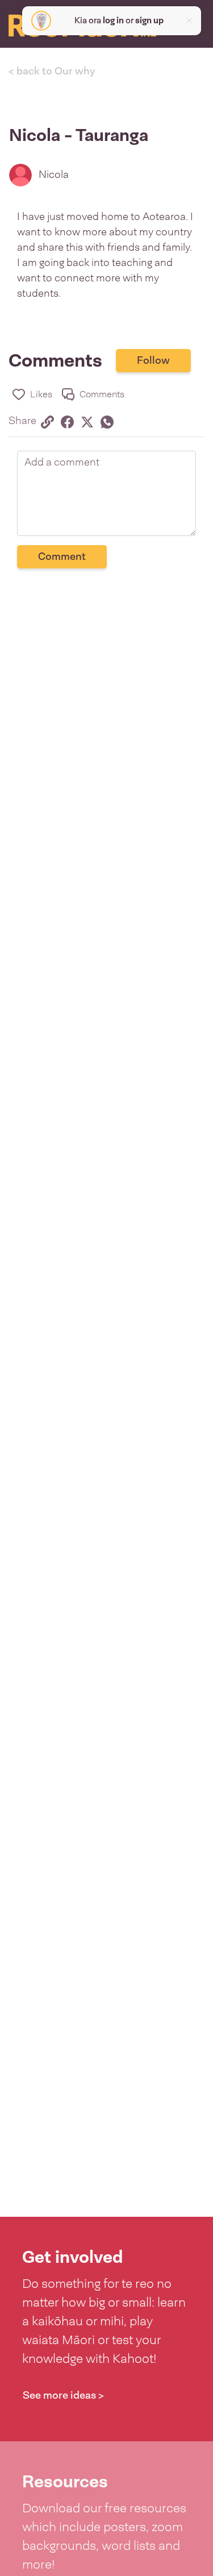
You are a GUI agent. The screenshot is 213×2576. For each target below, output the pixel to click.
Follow (153, 360)
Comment (62, 556)
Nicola (54, 174)
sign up (149, 20)
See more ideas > (63, 2395)
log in (113, 20)
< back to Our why (52, 71)
